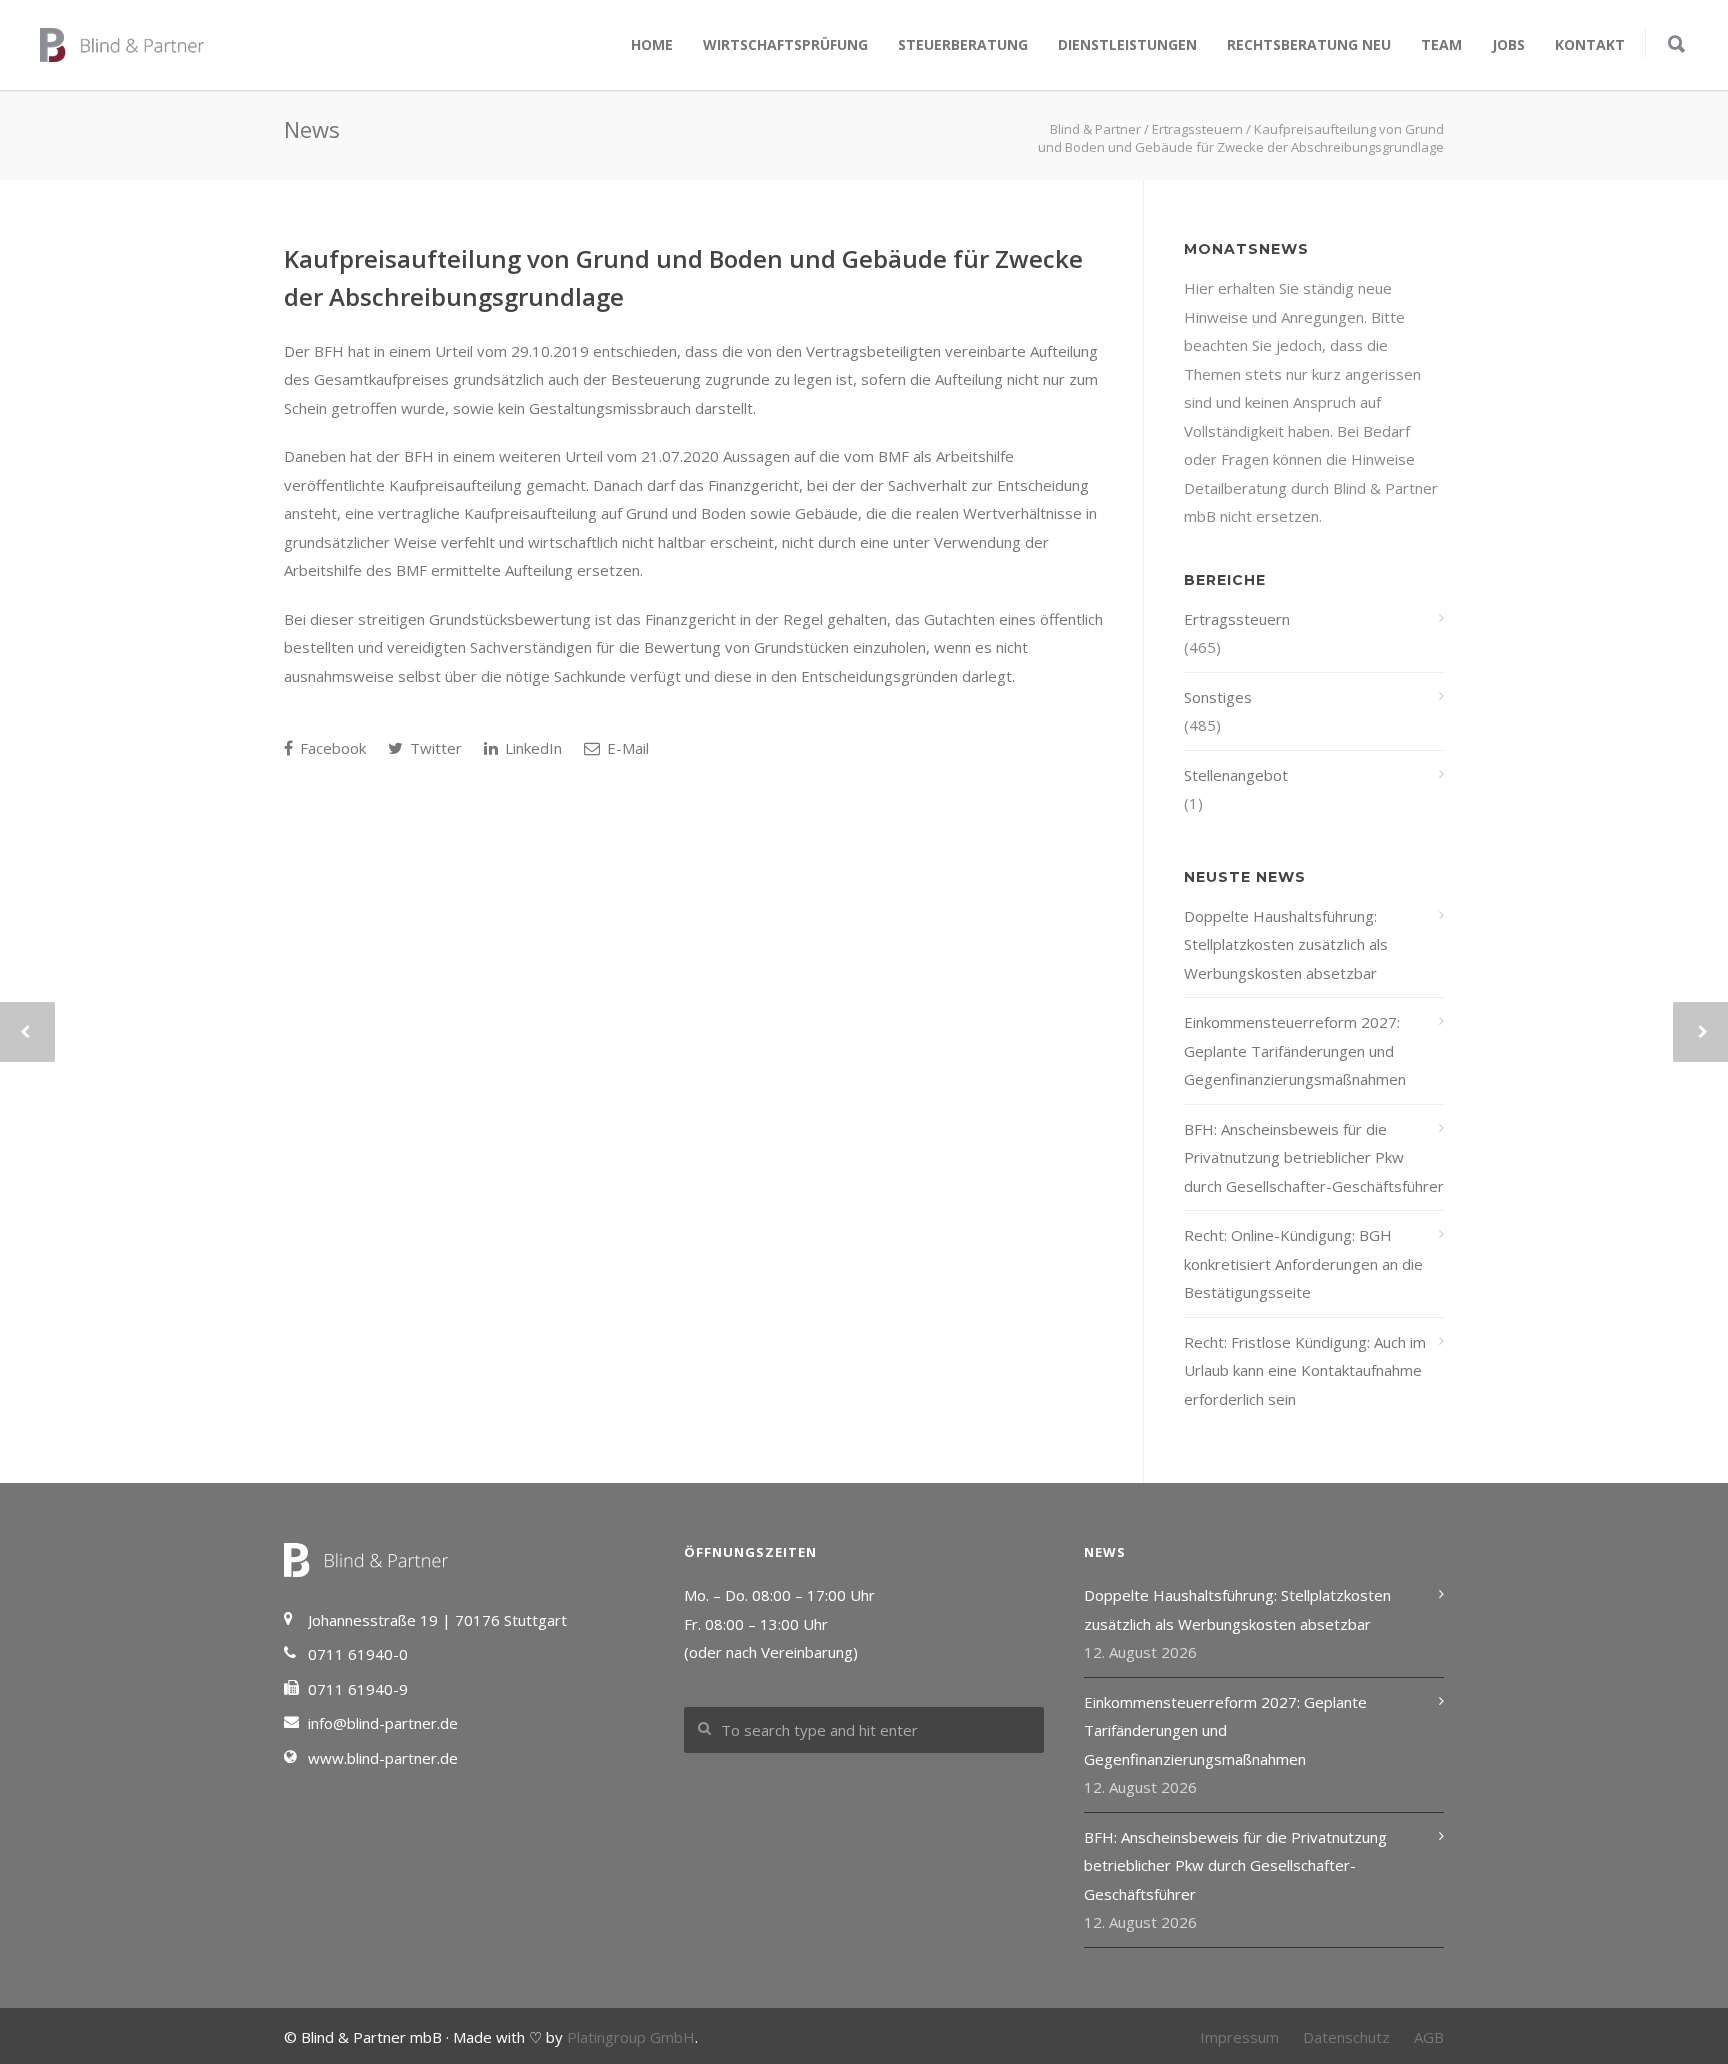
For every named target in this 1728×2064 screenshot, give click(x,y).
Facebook (331, 748)
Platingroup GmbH (631, 2037)
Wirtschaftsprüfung (785, 44)
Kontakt (1590, 44)
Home (652, 44)
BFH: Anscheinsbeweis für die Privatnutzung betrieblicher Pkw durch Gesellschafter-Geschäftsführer (1314, 1157)
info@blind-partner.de (383, 1723)
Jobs (1508, 44)
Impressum (1239, 2037)
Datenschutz (1346, 2037)
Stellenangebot (1236, 775)
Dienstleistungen (1127, 44)
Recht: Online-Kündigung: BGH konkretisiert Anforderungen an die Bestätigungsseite (1303, 1263)
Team (1441, 44)
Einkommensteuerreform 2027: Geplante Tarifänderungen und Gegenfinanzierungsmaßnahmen (1295, 1050)
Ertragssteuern (1237, 619)
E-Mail (626, 748)
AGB (1429, 2037)
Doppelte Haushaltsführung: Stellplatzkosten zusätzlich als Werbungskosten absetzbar (1286, 944)
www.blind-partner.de (383, 1758)
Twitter (434, 748)
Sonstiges (1218, 697)
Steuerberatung (963, 44)
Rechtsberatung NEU (1309, 44)
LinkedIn (531, 748)
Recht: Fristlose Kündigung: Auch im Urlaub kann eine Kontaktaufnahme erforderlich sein (1305, 1370)
